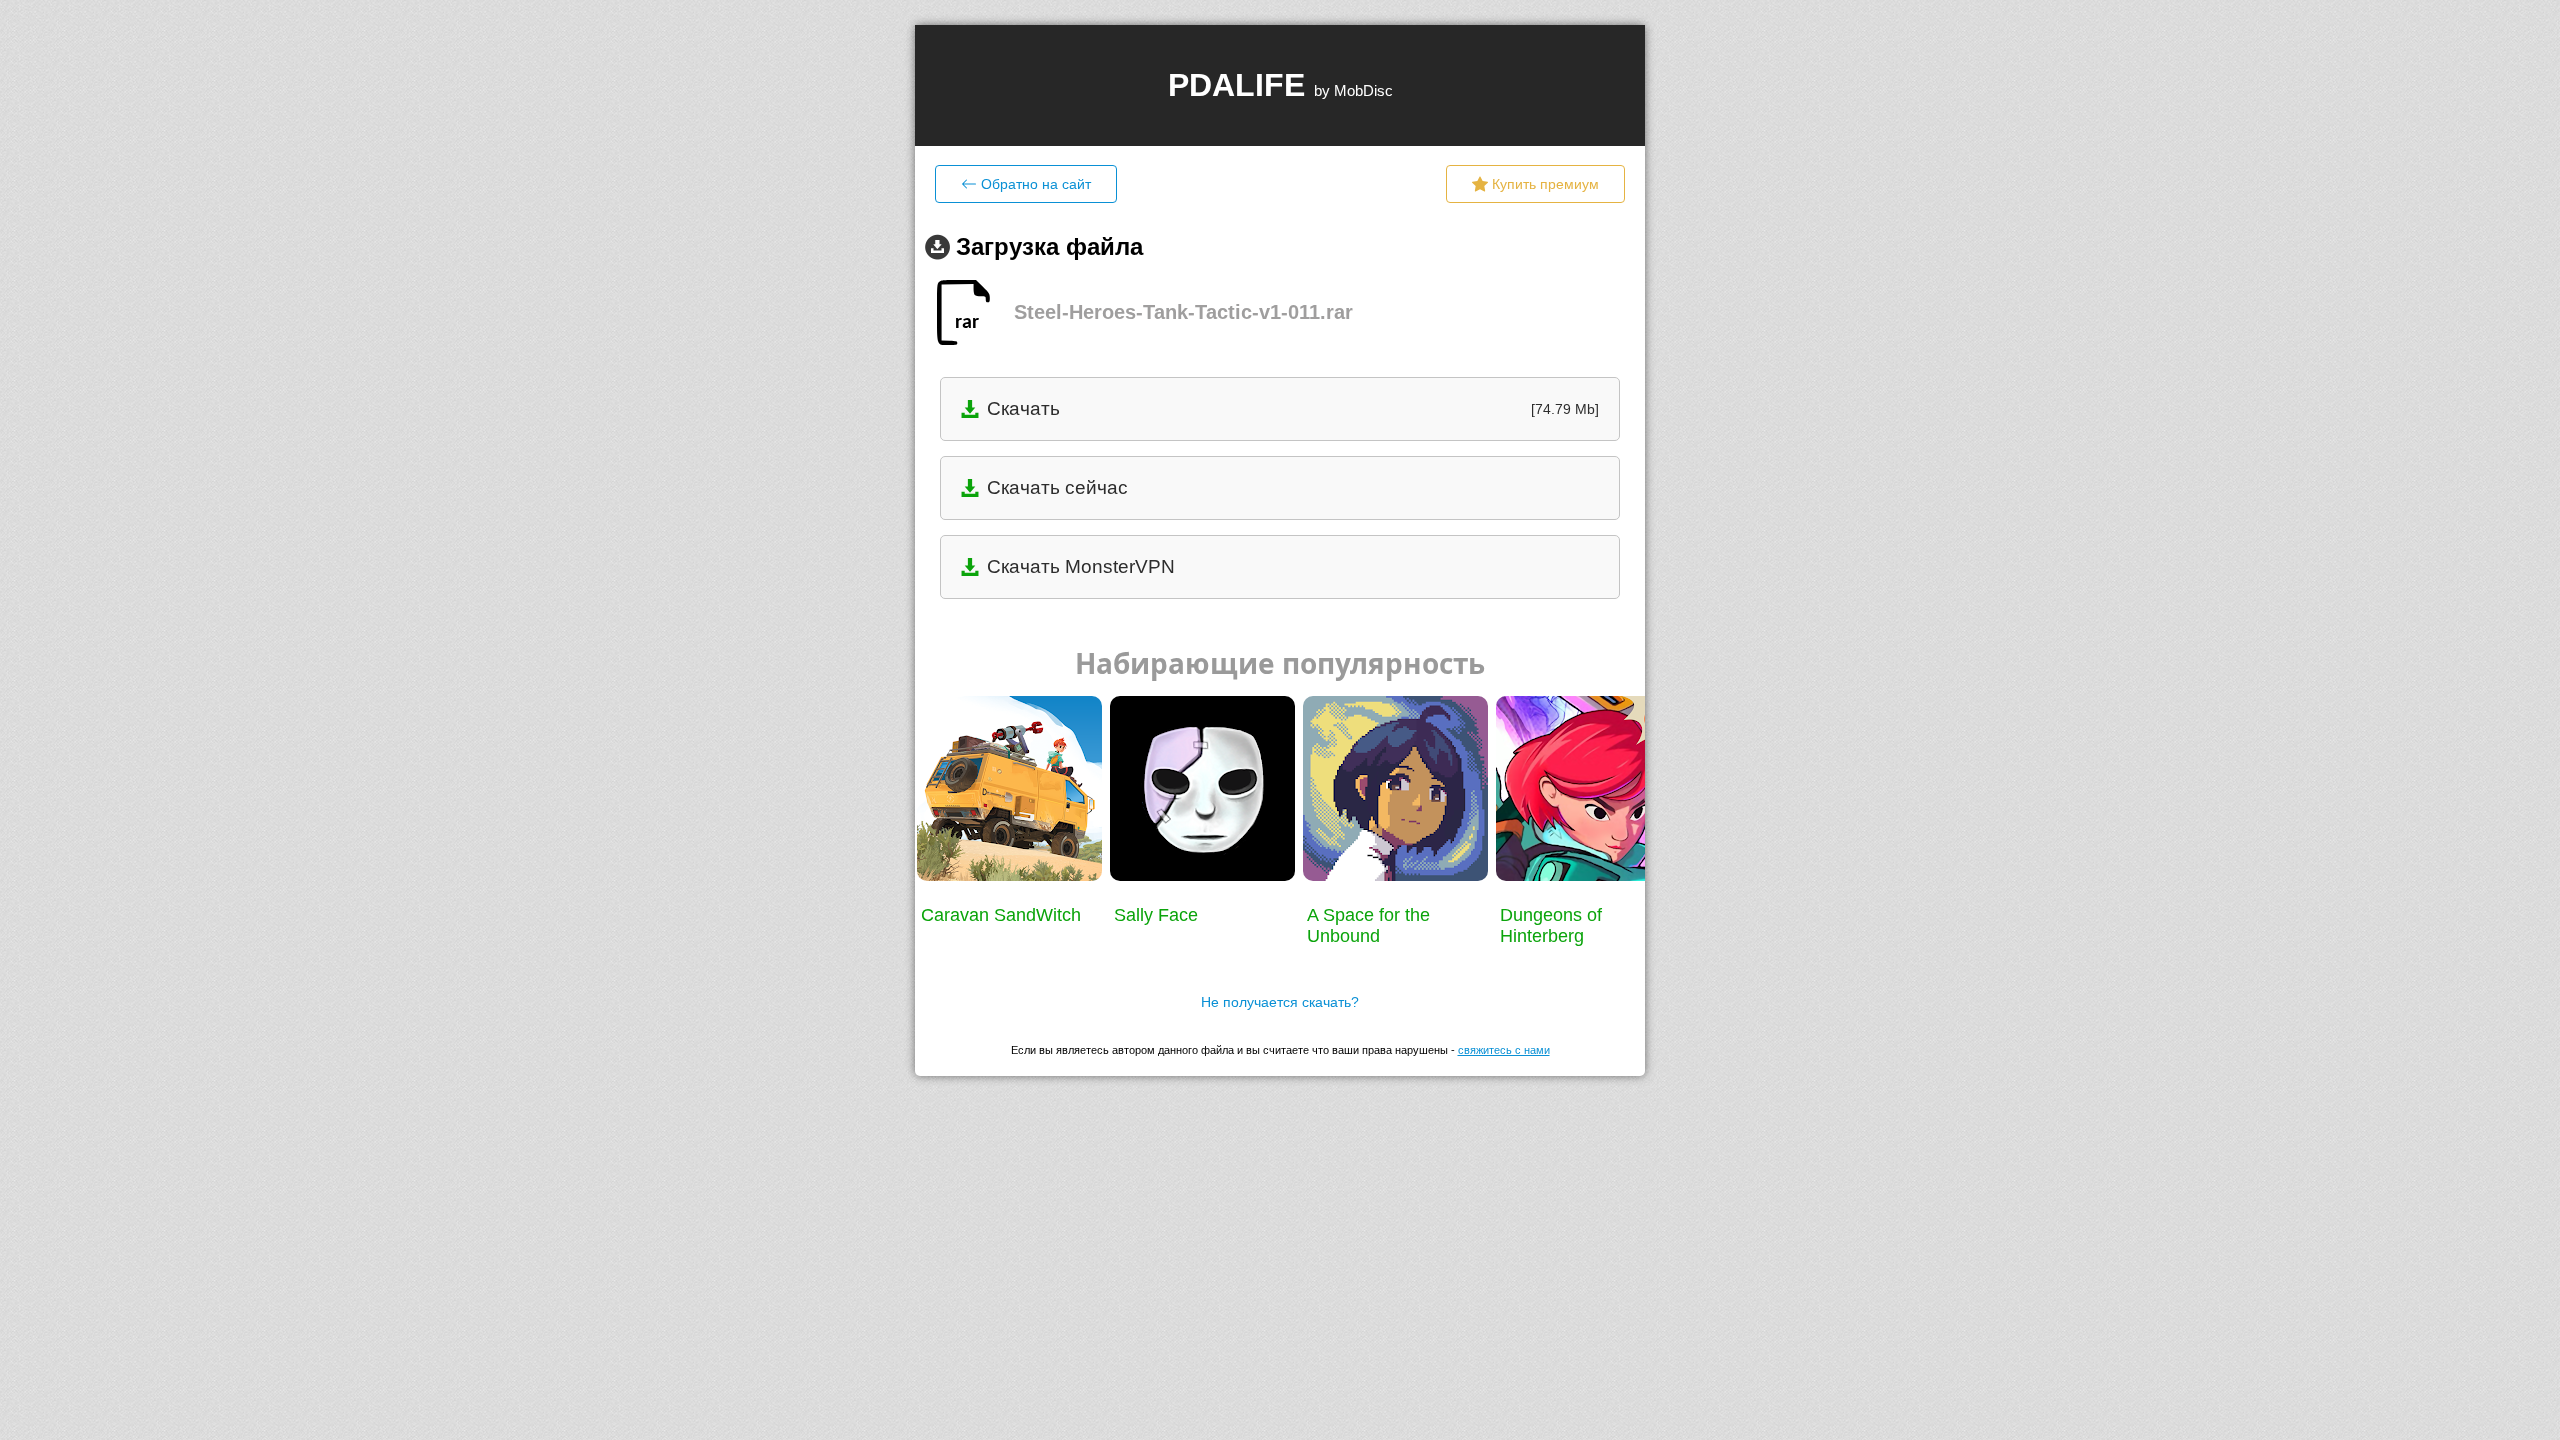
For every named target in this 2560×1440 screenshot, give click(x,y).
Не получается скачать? (1280, 1002)
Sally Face (1156, 915)
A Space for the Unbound (1368, 925)
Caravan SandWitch (1001, 915)
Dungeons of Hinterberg (1551, 925)
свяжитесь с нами (1504, 1050)
